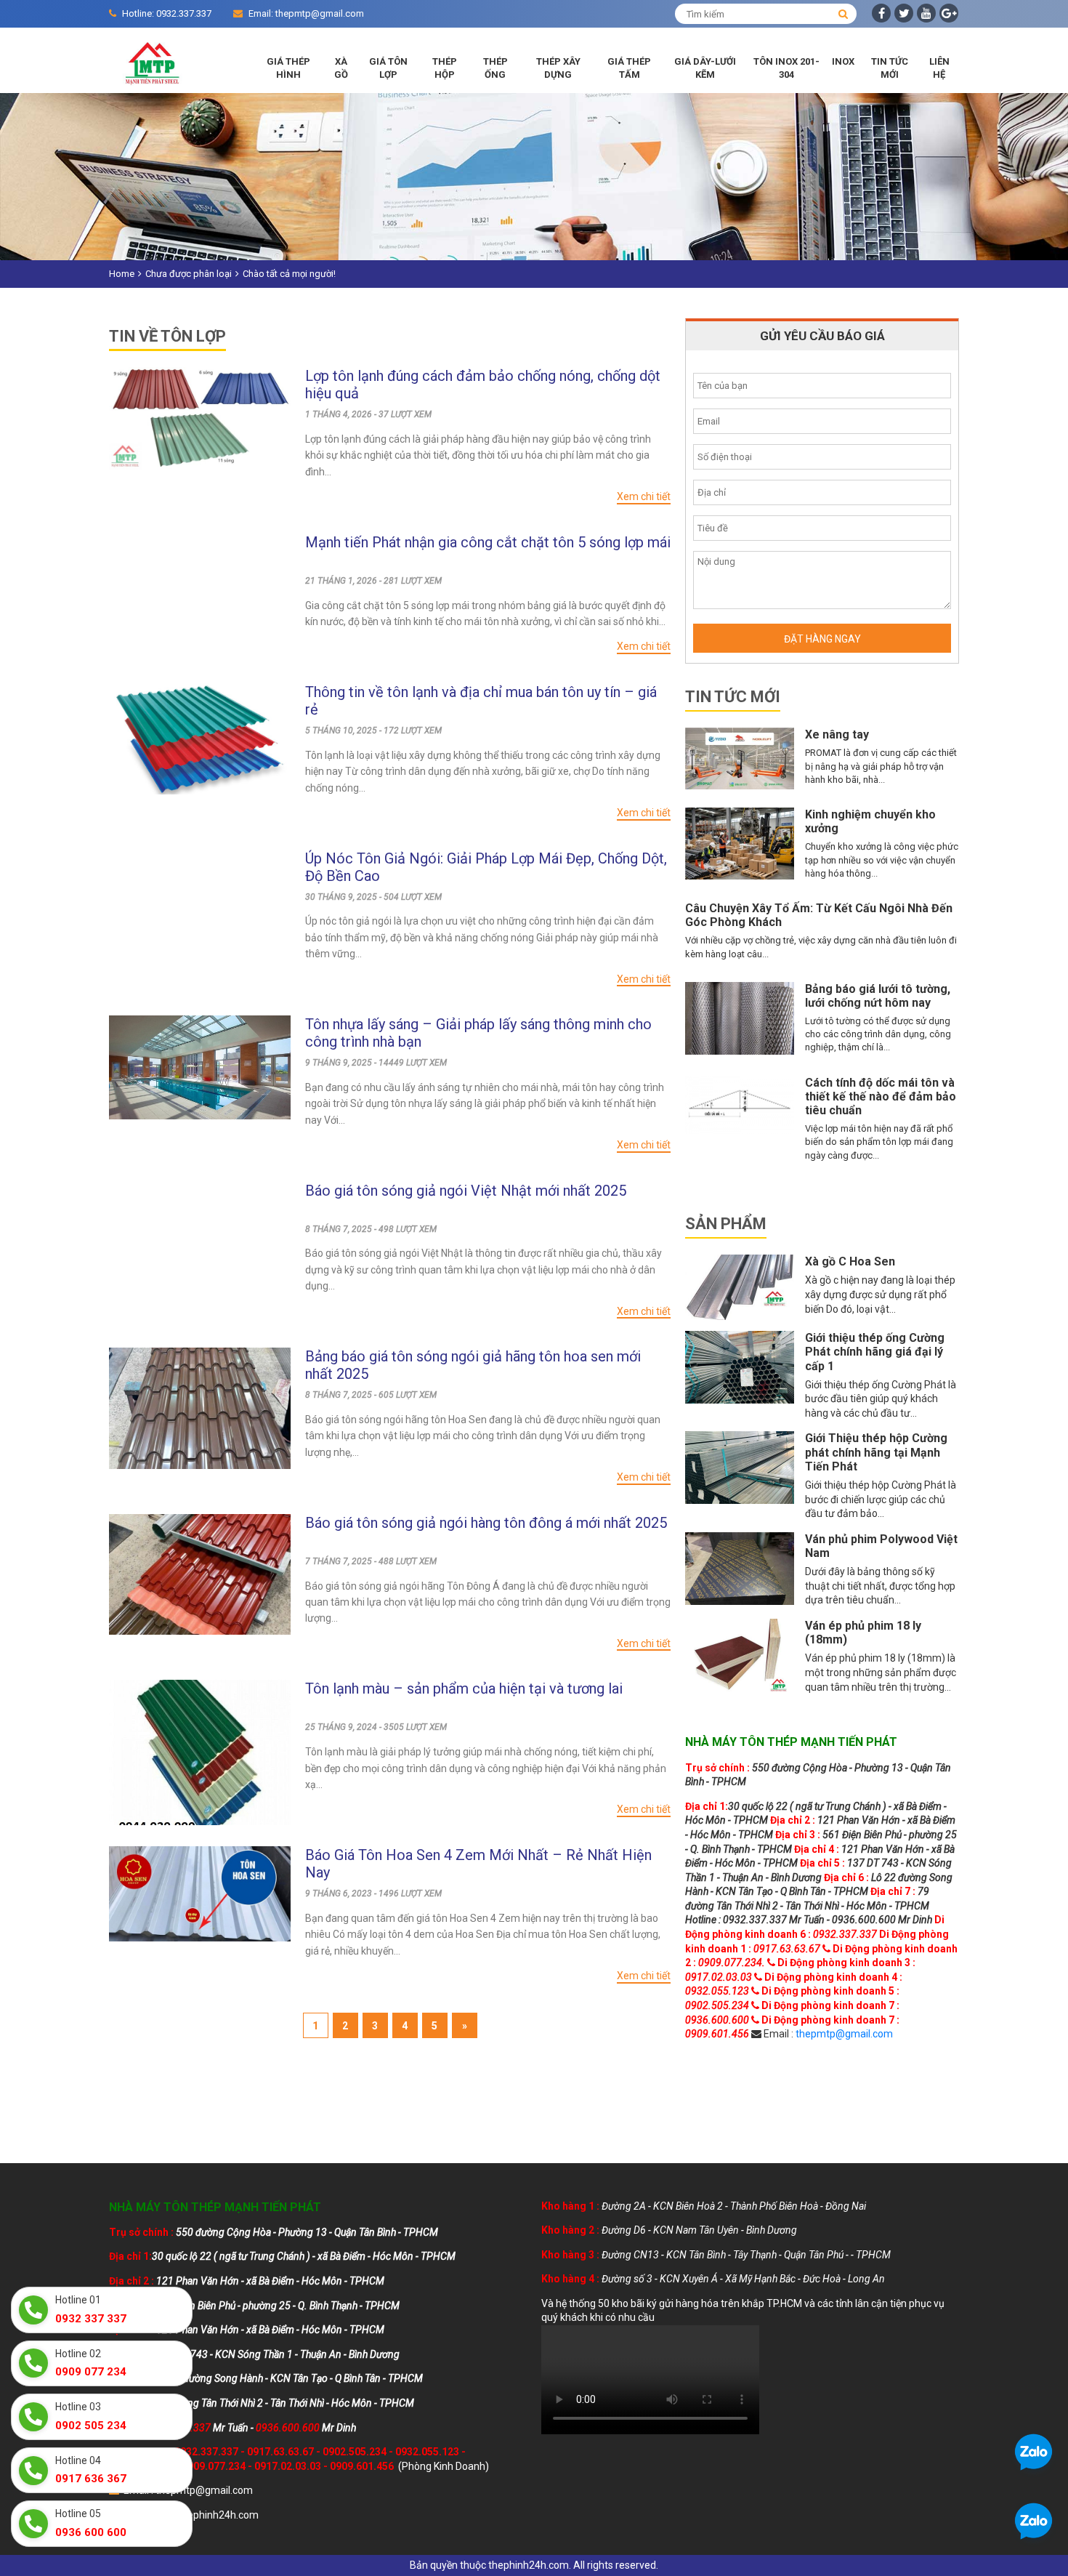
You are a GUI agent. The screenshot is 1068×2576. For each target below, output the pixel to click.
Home (122, 274)
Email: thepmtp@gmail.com (306, 13)
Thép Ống (495, 68)
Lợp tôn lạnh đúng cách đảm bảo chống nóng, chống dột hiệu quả (483, 385)
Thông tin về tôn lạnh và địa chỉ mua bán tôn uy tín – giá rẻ (481, 701)
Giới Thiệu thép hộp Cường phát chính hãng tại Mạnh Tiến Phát (876, 1452)
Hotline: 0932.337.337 (167, 13)
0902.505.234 (355, 2452)
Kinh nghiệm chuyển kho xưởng (870, 821)
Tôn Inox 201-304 (786, 68)
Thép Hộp (445, 68)
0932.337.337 (206, 2452)
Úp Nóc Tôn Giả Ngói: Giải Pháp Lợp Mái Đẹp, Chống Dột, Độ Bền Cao (486, 867)
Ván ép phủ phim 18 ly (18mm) (863, 1633)
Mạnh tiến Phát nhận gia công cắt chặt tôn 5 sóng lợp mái (488, 542)
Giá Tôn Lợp (388, 68)
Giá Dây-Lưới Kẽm (705, 68)
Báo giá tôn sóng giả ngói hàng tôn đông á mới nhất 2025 (486, 1523)
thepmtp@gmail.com (844, 2034)
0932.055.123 (427, 2452)
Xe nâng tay (837, 734)
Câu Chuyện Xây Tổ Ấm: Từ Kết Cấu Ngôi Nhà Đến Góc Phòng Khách (819, 915)
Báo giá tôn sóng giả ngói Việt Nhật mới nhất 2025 (466, 1191)
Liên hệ (939, 68)
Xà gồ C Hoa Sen (850, 1261)
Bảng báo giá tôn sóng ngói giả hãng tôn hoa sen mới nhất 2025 (473, 1365)
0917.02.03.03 (288, 2466)
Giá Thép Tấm (629, 68)
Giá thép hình (288, 68)
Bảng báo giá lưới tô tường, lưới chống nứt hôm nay (878, 996)
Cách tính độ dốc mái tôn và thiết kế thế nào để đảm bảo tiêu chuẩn (881, 1096)
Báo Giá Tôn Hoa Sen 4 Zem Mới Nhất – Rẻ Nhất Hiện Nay (478, 1864)
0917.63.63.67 (280, 2452)
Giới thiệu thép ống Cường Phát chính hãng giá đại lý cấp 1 (875, 1352)
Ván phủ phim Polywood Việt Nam (881, 1546)
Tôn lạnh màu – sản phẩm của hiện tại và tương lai (464, 1689)
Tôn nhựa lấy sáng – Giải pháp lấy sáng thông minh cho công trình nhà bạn (478, 1033)
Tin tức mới (890, 68)
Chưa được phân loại (189, 274)
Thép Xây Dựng (558, 68)
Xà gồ (341, 68)
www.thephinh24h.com (206, 2515)
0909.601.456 (362, 2466)
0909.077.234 (214, 2466)
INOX (843, 61)
